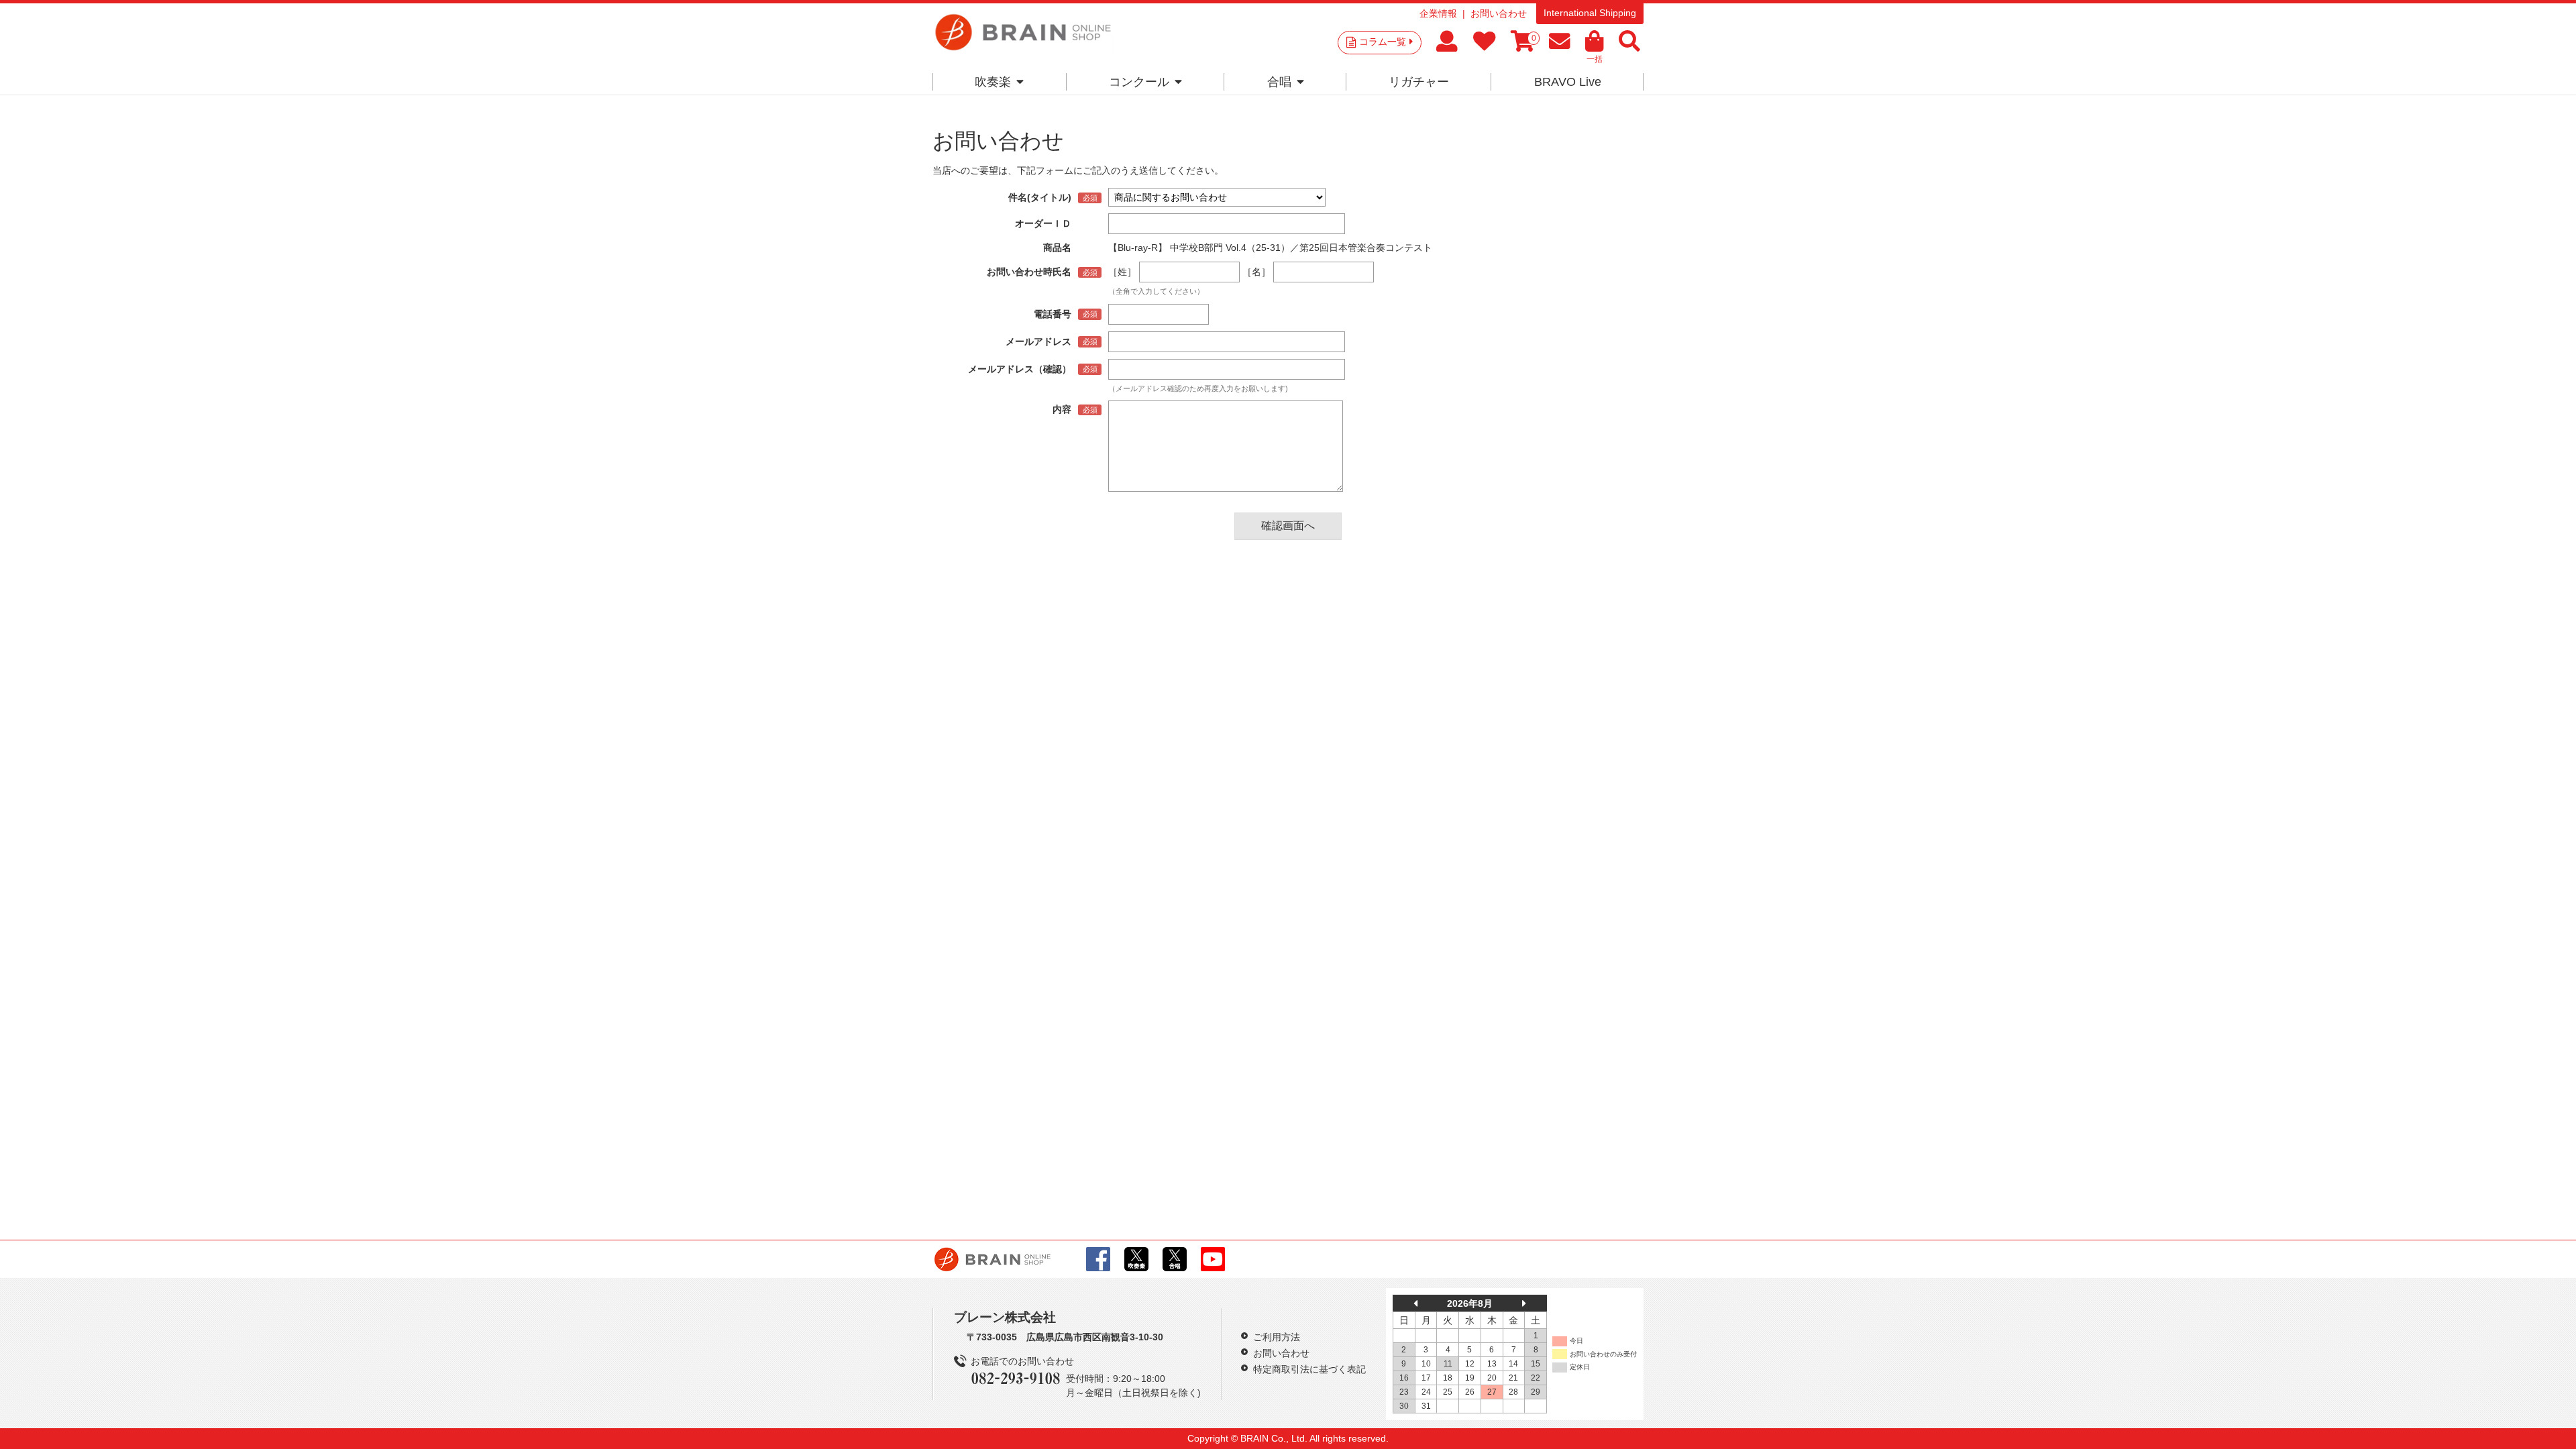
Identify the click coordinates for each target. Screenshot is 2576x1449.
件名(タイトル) (1040, 197)
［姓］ (1122, 272)
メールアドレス (1038, 341)
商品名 (1057, 248)
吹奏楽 (993, 82)
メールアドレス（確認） (1020, 369)
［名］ (1256, 272)
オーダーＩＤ (1043, 223)
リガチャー (1419, 82)
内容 (1062, 409)
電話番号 (1053, 314)
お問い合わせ (1499, 13)
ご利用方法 (1277, 1337)
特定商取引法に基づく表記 (1309, 1369)
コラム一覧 (1383, 42)
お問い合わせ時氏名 (1029, 272)
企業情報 (1438, 13)
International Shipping (1590, 13)
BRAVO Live (1568, 82)
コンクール (1139, 82)
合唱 (1279, 82)
